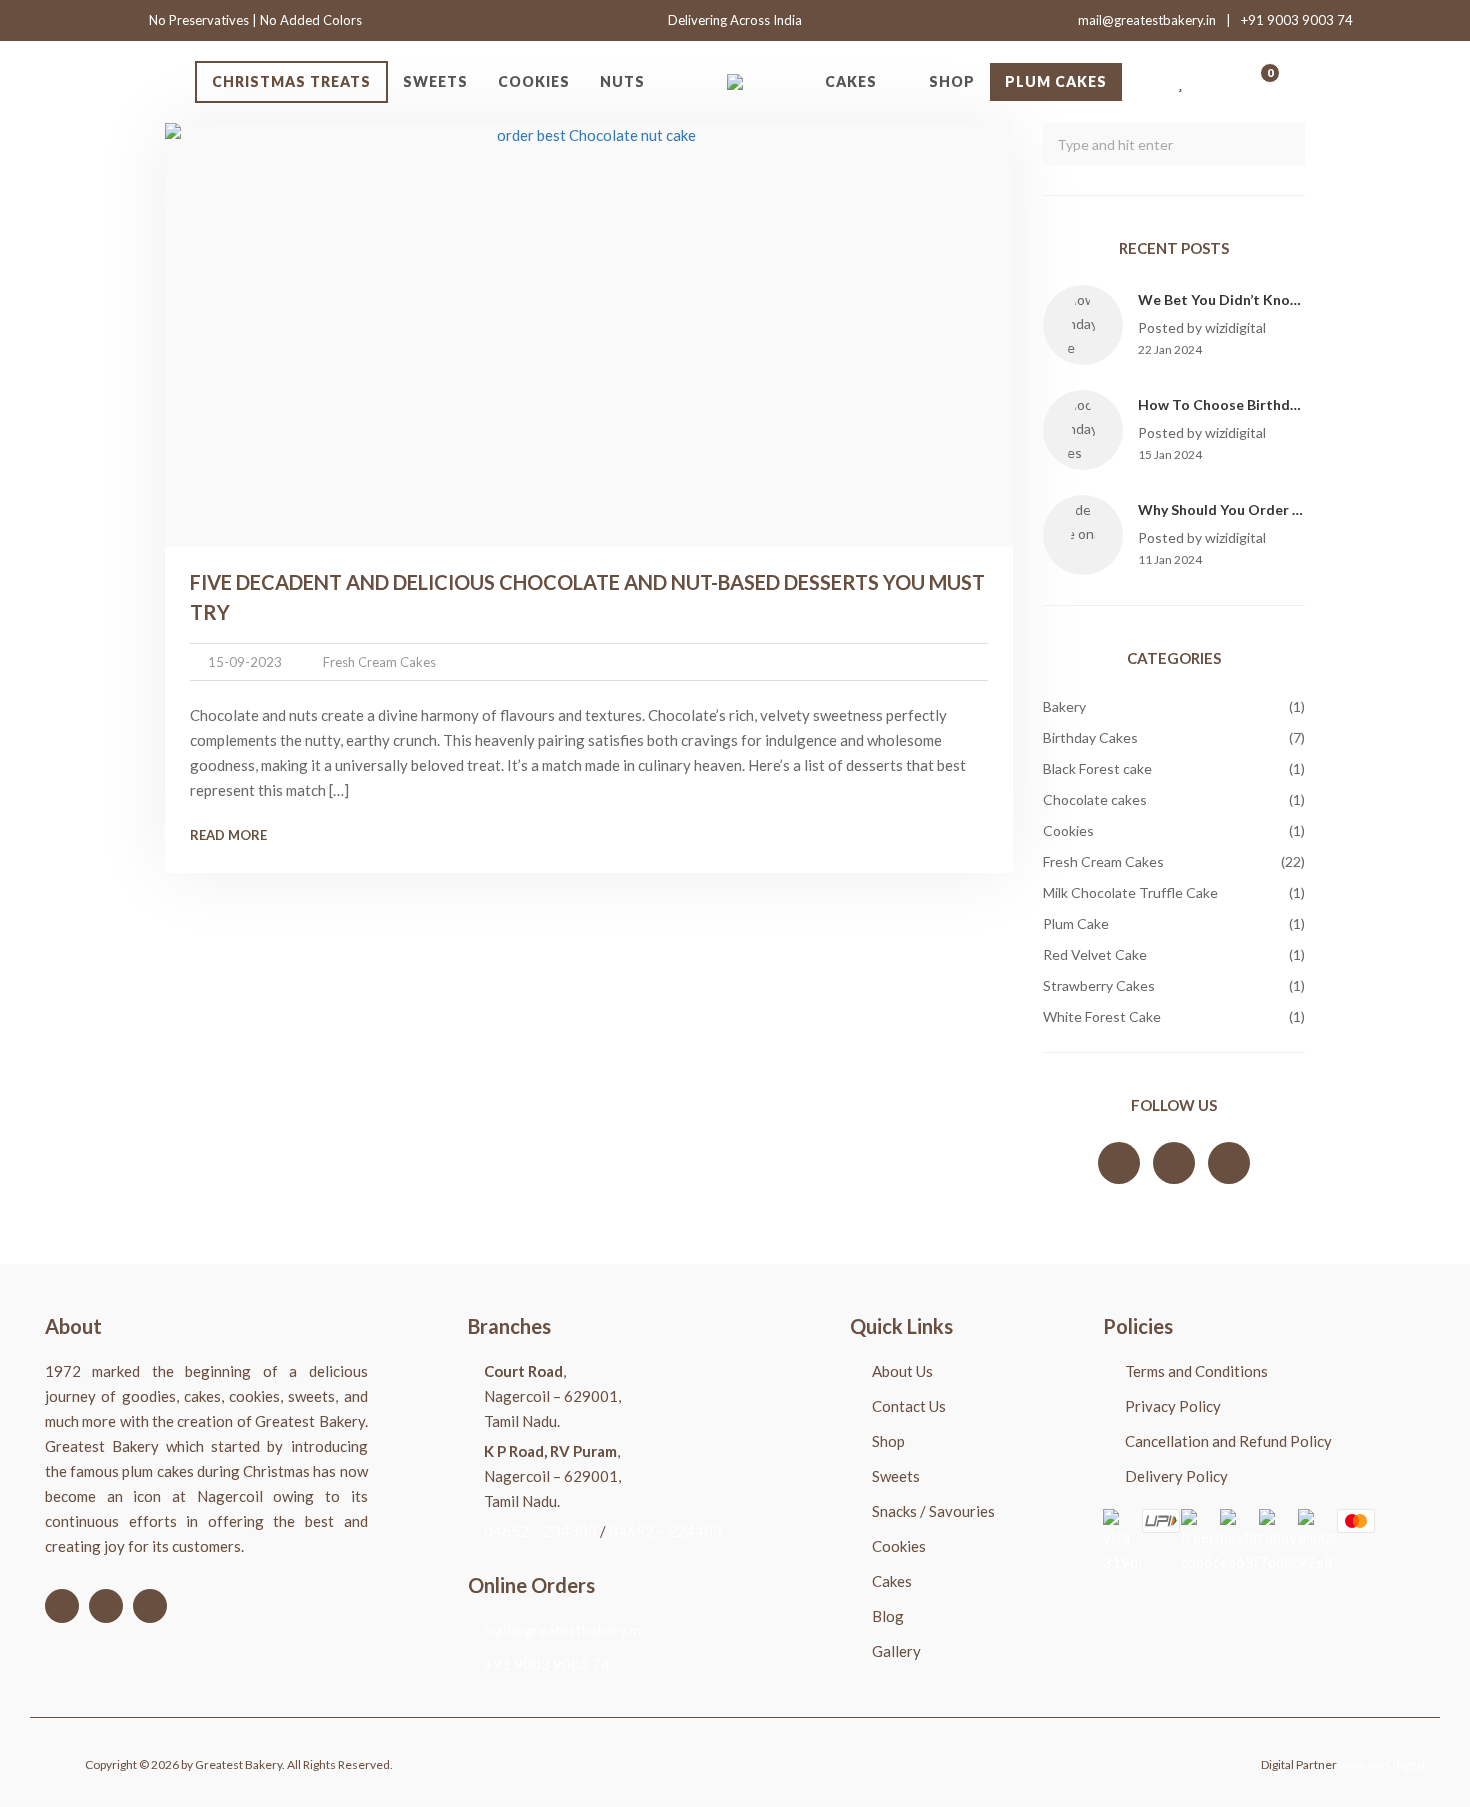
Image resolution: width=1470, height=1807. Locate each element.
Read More (228, 835)
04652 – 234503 (540, 1531)
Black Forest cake (1097, 768)
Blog (888, 1616)
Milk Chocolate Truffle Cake (1130, 892)
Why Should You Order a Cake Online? (1264, 509)
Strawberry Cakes (1099, 985)
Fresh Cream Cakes (379, 662)
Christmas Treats (291, 81)
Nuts (622, 81)
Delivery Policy (1176, 1476)
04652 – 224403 (665, 1531)
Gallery (896, 1651)
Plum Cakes (1056, 81)
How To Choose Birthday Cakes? (1246, 404)
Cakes (851, 81)
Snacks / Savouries (933, 1511)
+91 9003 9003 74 (1297, 20)
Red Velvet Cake (1095, 954)
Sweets (435, 81)
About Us (902, 1371)
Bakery (1064, 706)
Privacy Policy (1173, 1406)
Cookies (534, 81)
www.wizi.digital (1382, 1764)
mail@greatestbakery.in (1147, 20)
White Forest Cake (1102, 1016)
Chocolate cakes (1095, 799)
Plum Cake (1076, 923)
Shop (952, 81)
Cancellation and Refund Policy (1228, 1441)
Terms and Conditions (1196, 1371)
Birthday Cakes (1090, 737)
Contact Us (909, 1406)
